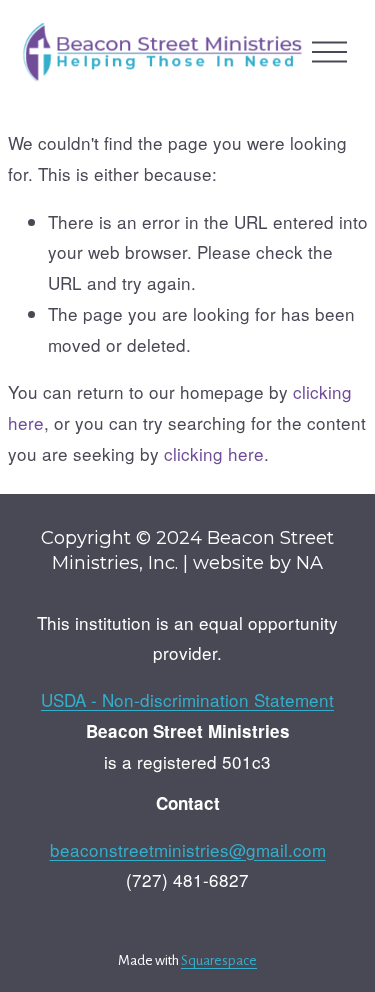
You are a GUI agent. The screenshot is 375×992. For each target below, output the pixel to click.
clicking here (214, 453)
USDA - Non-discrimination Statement (187, 699)
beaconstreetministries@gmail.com (188, 849)
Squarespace (219, 960)
